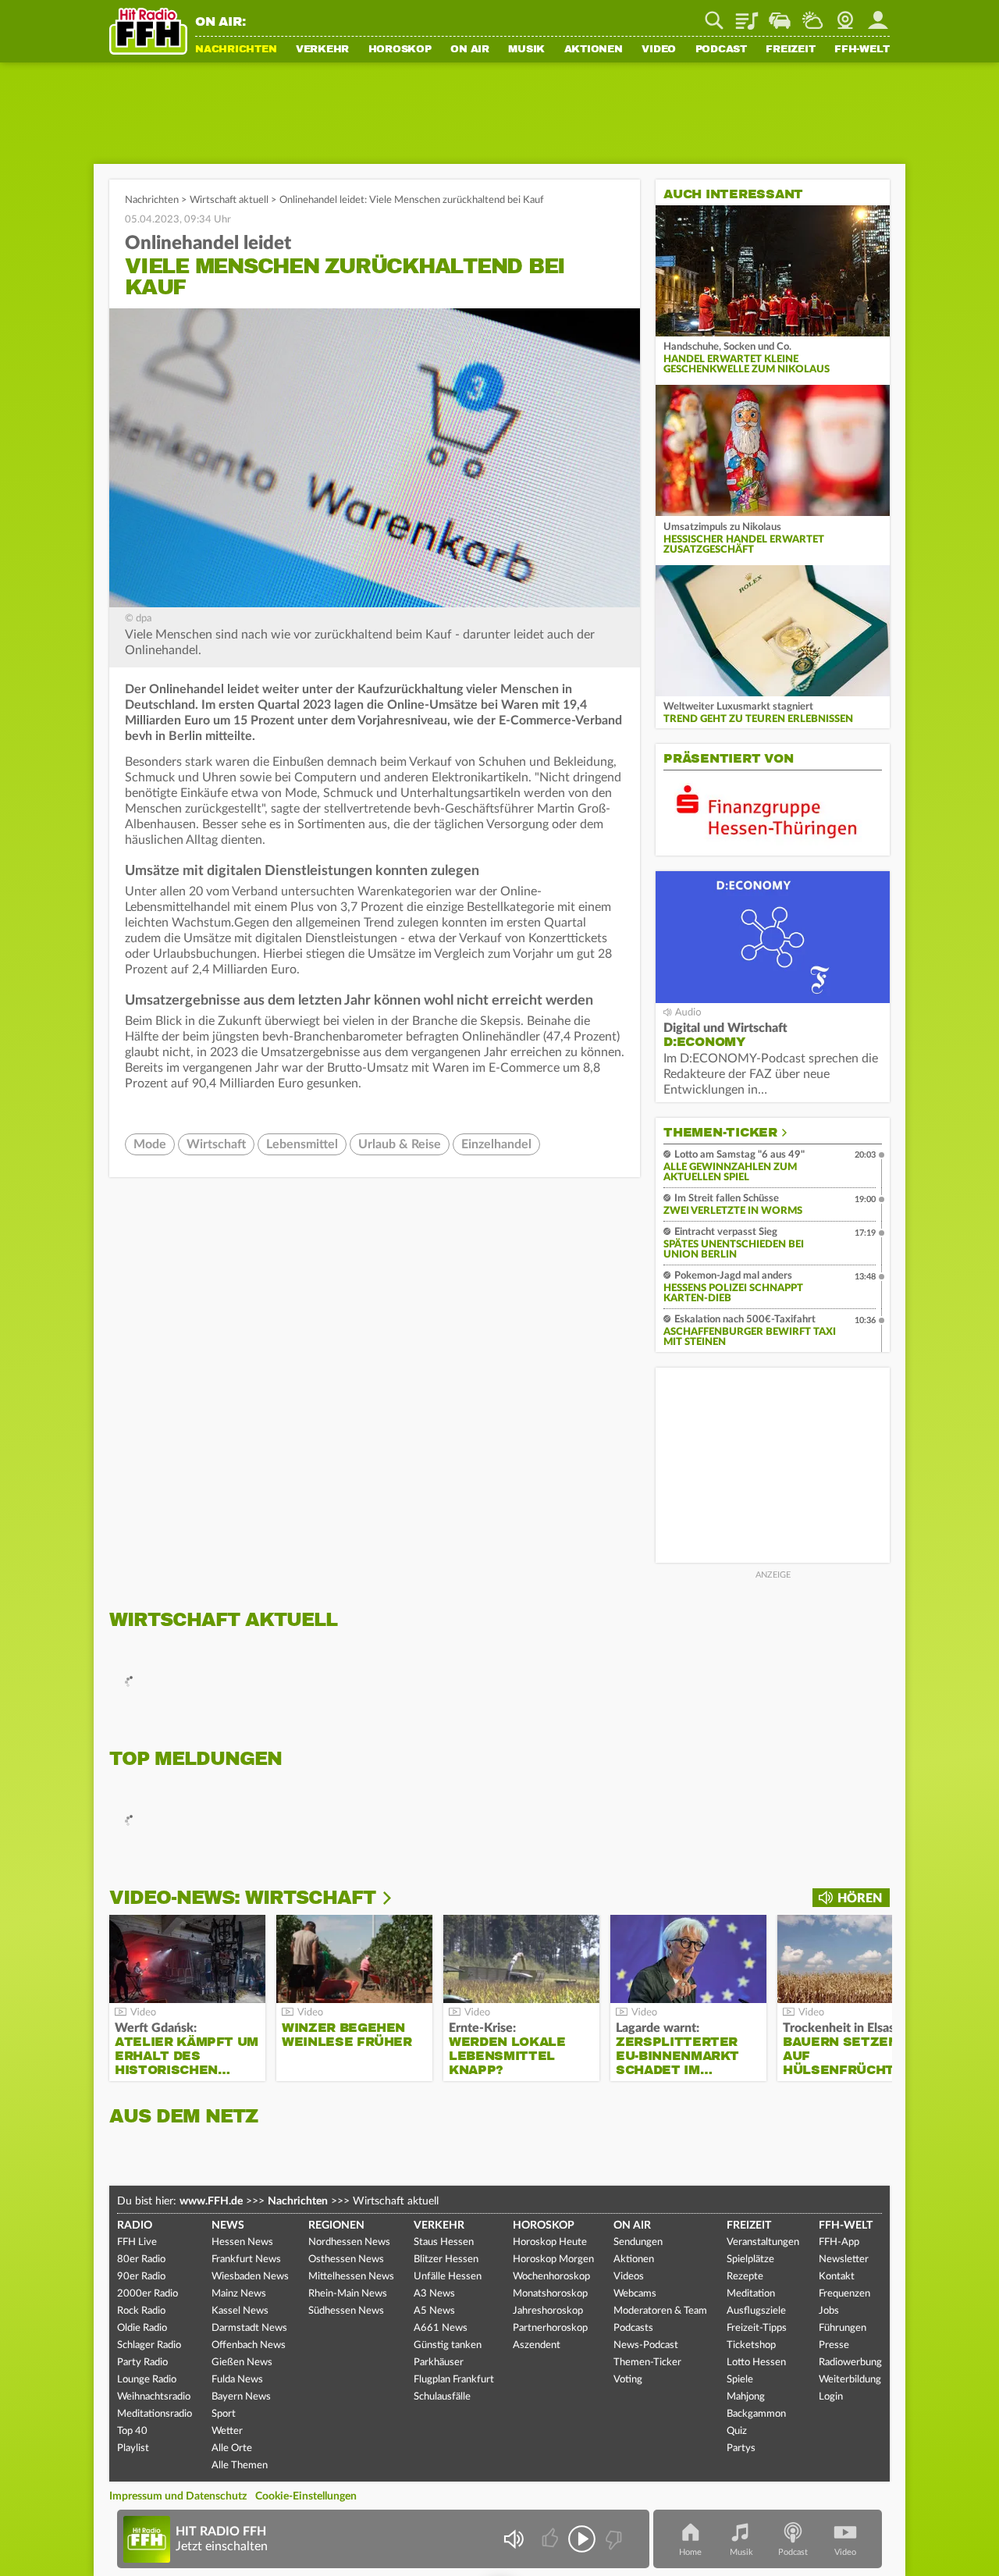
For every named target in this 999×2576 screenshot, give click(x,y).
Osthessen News (346, 2259)
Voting (628, 2380)
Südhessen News (346, 2311)
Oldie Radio (142, 2328)
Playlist (747, 15)
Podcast (721, 50)
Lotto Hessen (756, 2363)
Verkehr (322, 50)
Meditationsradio (155, 2414)
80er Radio (141, 2259)
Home (690, 2552)
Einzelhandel (496, 1144)
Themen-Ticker (720, 1133)
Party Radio (142, 2363)
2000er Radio (148, 2294)
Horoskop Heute (550, 2242)
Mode (150, 1144)
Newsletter (844, 2259)
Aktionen (594, 50)
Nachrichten (236, 50)
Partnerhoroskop (550, 2328)
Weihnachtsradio (154, 2397)
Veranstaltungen (763, 2242)
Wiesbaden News (250, 2277)
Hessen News (242, 2242)
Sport (224, 2414)
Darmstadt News (249, 2328)
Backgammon (756, 2414)
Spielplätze (750, 2259)
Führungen (843, 2328)
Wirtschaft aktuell (229, 200)
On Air (470, 50)
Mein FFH (878, 15)
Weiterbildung (850, 2380)
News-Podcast (646, 2345)
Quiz (737, 2431)
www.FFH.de (211, 2201)
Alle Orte (232, 2448)
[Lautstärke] (513, 2539)
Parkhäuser (439, 2363)
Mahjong (746, 2397)
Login (831, 2397)
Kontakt (837, 2277)
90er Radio (141, 2277)
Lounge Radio (147, 2380)
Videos (629, 2277)
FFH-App (839, 2242)
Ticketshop (751, 2345)
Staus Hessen (444, 2242)
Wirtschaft (216, 1144)
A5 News (434, 2311)
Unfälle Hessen (448, 2277)
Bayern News (241, 2397)
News (228, 2226)
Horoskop (400, 50)
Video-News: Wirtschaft (242, 1898)
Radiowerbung (850, 2363)
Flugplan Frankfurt (454, 2380)
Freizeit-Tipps (757, 2328)
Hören (860, 1898)
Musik (526, 50)
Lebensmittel (302, 1144)
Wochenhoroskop (551, 2277)
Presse (834, 2345)
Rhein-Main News (348, 2294)
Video (659, 50)
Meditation (751, 2294)
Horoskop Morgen (553, 2259)
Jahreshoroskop (548, 2311)
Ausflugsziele (756, 2311)
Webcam (845, 15)
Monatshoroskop (550, 2294)
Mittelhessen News (351, 2277)
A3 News (434, 2294)
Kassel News (240, 2311)
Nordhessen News (349, 2242)
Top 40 (132, 2431)
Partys (741, 2448)
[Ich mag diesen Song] (551, 2539)
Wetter (812, 15)
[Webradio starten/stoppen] (582, 2539)
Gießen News (242, 2363)
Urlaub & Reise (400, 1144)
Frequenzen (844, 2294)
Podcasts (633, 2328)
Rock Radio (141, 2311)
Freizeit (790, 50)
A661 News (441, 2328)
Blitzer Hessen (446, 2259)
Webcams (635, 2294)
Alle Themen (240, 2466)
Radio (135, 2226)
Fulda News (237, 2380)
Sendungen (638, 2242)
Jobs (829, 2311)
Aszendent (537, 2345)
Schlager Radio (149, 2345)
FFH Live (137, 2242)
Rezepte (745, 2277)
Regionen (336, 2226)
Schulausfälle (442, 2397)
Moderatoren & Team (660, 2311)
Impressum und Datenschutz (178, 2496)
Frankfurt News (246, 2259)
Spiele (740, 2380)
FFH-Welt (862, 50)
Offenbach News (249, 2345)
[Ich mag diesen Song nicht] (612, 2539)
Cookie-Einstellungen (306, 2496)
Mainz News (239, 2294)
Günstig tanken (448, 2345)
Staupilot (780, 15)
